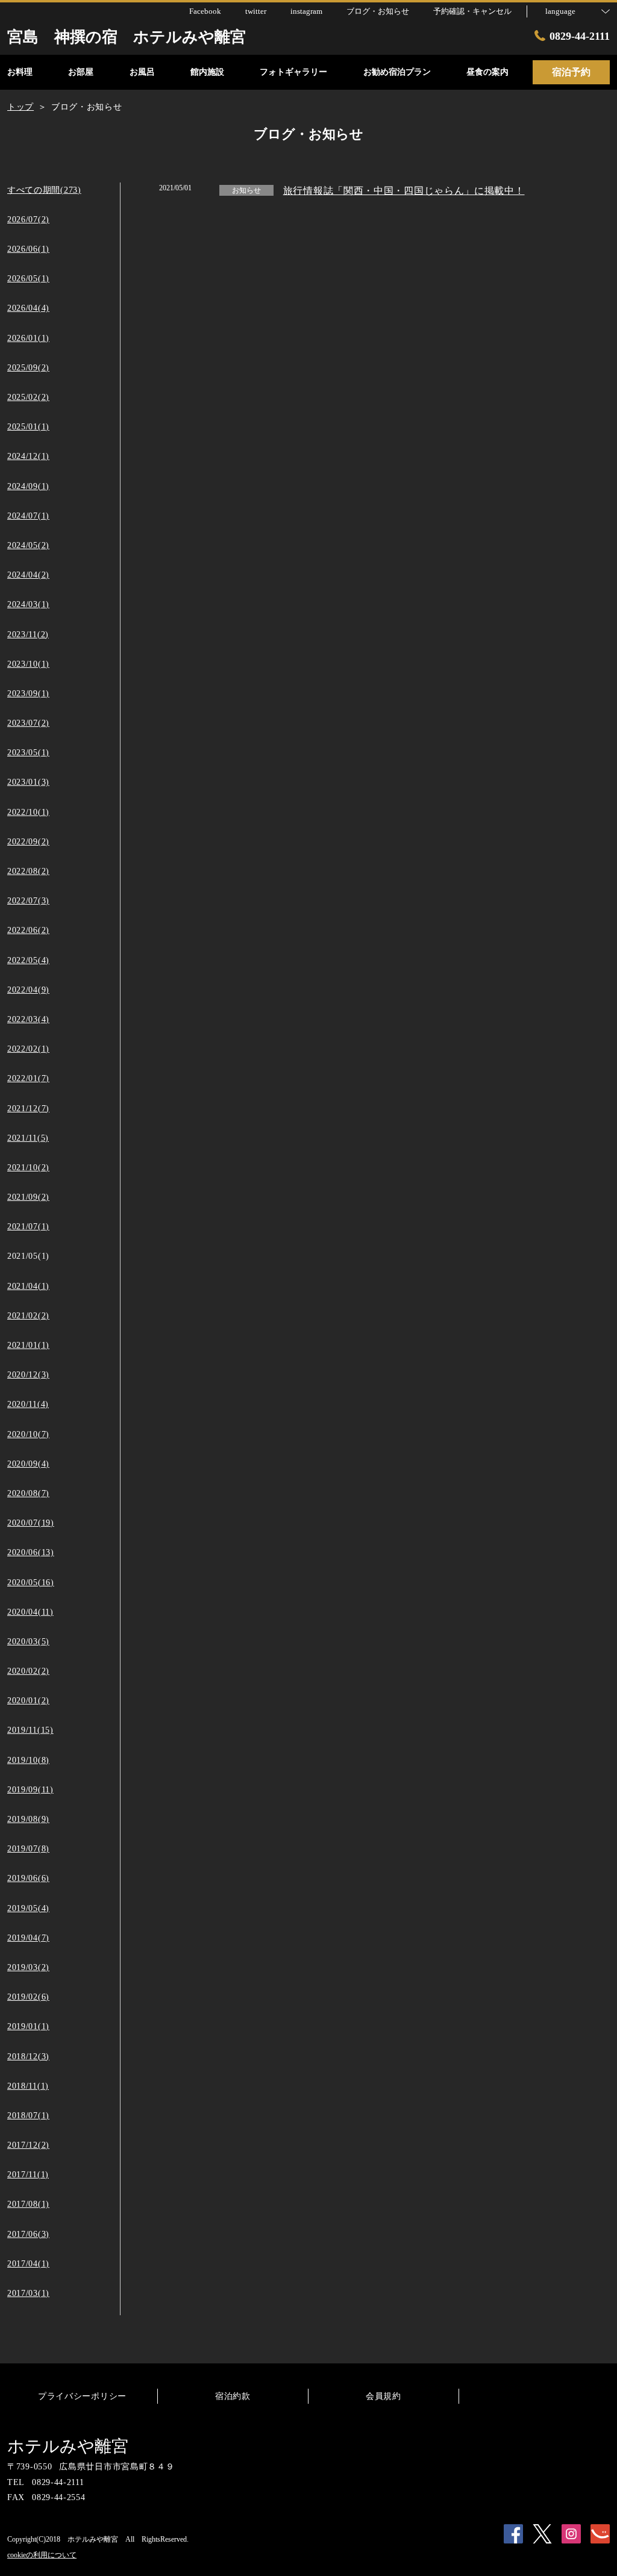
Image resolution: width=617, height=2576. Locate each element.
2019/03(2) (28, 1967)
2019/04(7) (28, 1938)
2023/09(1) (28, 694)
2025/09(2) (28, 368)
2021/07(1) (28, 1227)
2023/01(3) (28, 782)
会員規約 (384, 2396)
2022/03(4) (28, 1019)
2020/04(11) (30, 1612)
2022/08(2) (28, 871)
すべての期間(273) (44, 190)
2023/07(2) (28, 723)
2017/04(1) (28, 2264)
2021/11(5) (28, 1138)
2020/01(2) (28, 1701)
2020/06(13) (31, 1552)
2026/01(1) (28, 338)
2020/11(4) (28, 1404)
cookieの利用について (42, 2555)
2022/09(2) (28, 842)
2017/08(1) (28, 2204)
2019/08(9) (28, 1819)
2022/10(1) (28, 812)
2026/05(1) (28, 279)
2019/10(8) (28, 1760)
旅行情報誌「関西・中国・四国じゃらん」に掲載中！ (404, 191)
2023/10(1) (28, 664)
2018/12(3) (28, 2057)
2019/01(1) (28, 2026)
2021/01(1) (28, 1345)
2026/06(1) (28, 249)
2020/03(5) (28, 1642)
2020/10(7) (28, 1434)
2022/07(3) (28, 901)
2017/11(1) (28, 2175)
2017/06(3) (28, 2234)
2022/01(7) (28, 1078)
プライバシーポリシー (82, 2396)
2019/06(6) (28, 1878)
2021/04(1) (28, 1286)
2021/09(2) (28, 1197)
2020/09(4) (28, 1464)
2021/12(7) (28, 1109)
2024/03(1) (28, 604)
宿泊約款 (233, 2396)
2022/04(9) (28, 990)
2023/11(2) (28, 635)
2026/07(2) (28, 220)
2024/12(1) (28, 456)
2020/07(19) (31, 1523)
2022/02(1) (28, 1049)
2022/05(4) (28, 960)
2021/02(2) (28, 1316)
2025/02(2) (28, 397)
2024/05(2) (28, 545)
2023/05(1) (28, 753)
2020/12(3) (28, 1375)
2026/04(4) (28, 308)
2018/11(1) (28, 2086)
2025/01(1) (28, 427)
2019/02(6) (28, 1997)
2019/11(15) (30, 1730)
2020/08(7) (28, 1493)
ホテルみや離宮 (68, 2446)
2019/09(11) (30, 1790)
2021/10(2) (28, 1168)
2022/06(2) (28, 930)
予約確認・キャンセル (472, 11)
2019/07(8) (28, 1849)
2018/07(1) (28, 2116)
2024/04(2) (28, 575)
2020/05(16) (31, 1583)
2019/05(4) (28, 1908)
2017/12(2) (28, 2145)
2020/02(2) (28, 1671)
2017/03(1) (28, 2293)
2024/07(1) (28, 516)
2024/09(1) (28, 486)
